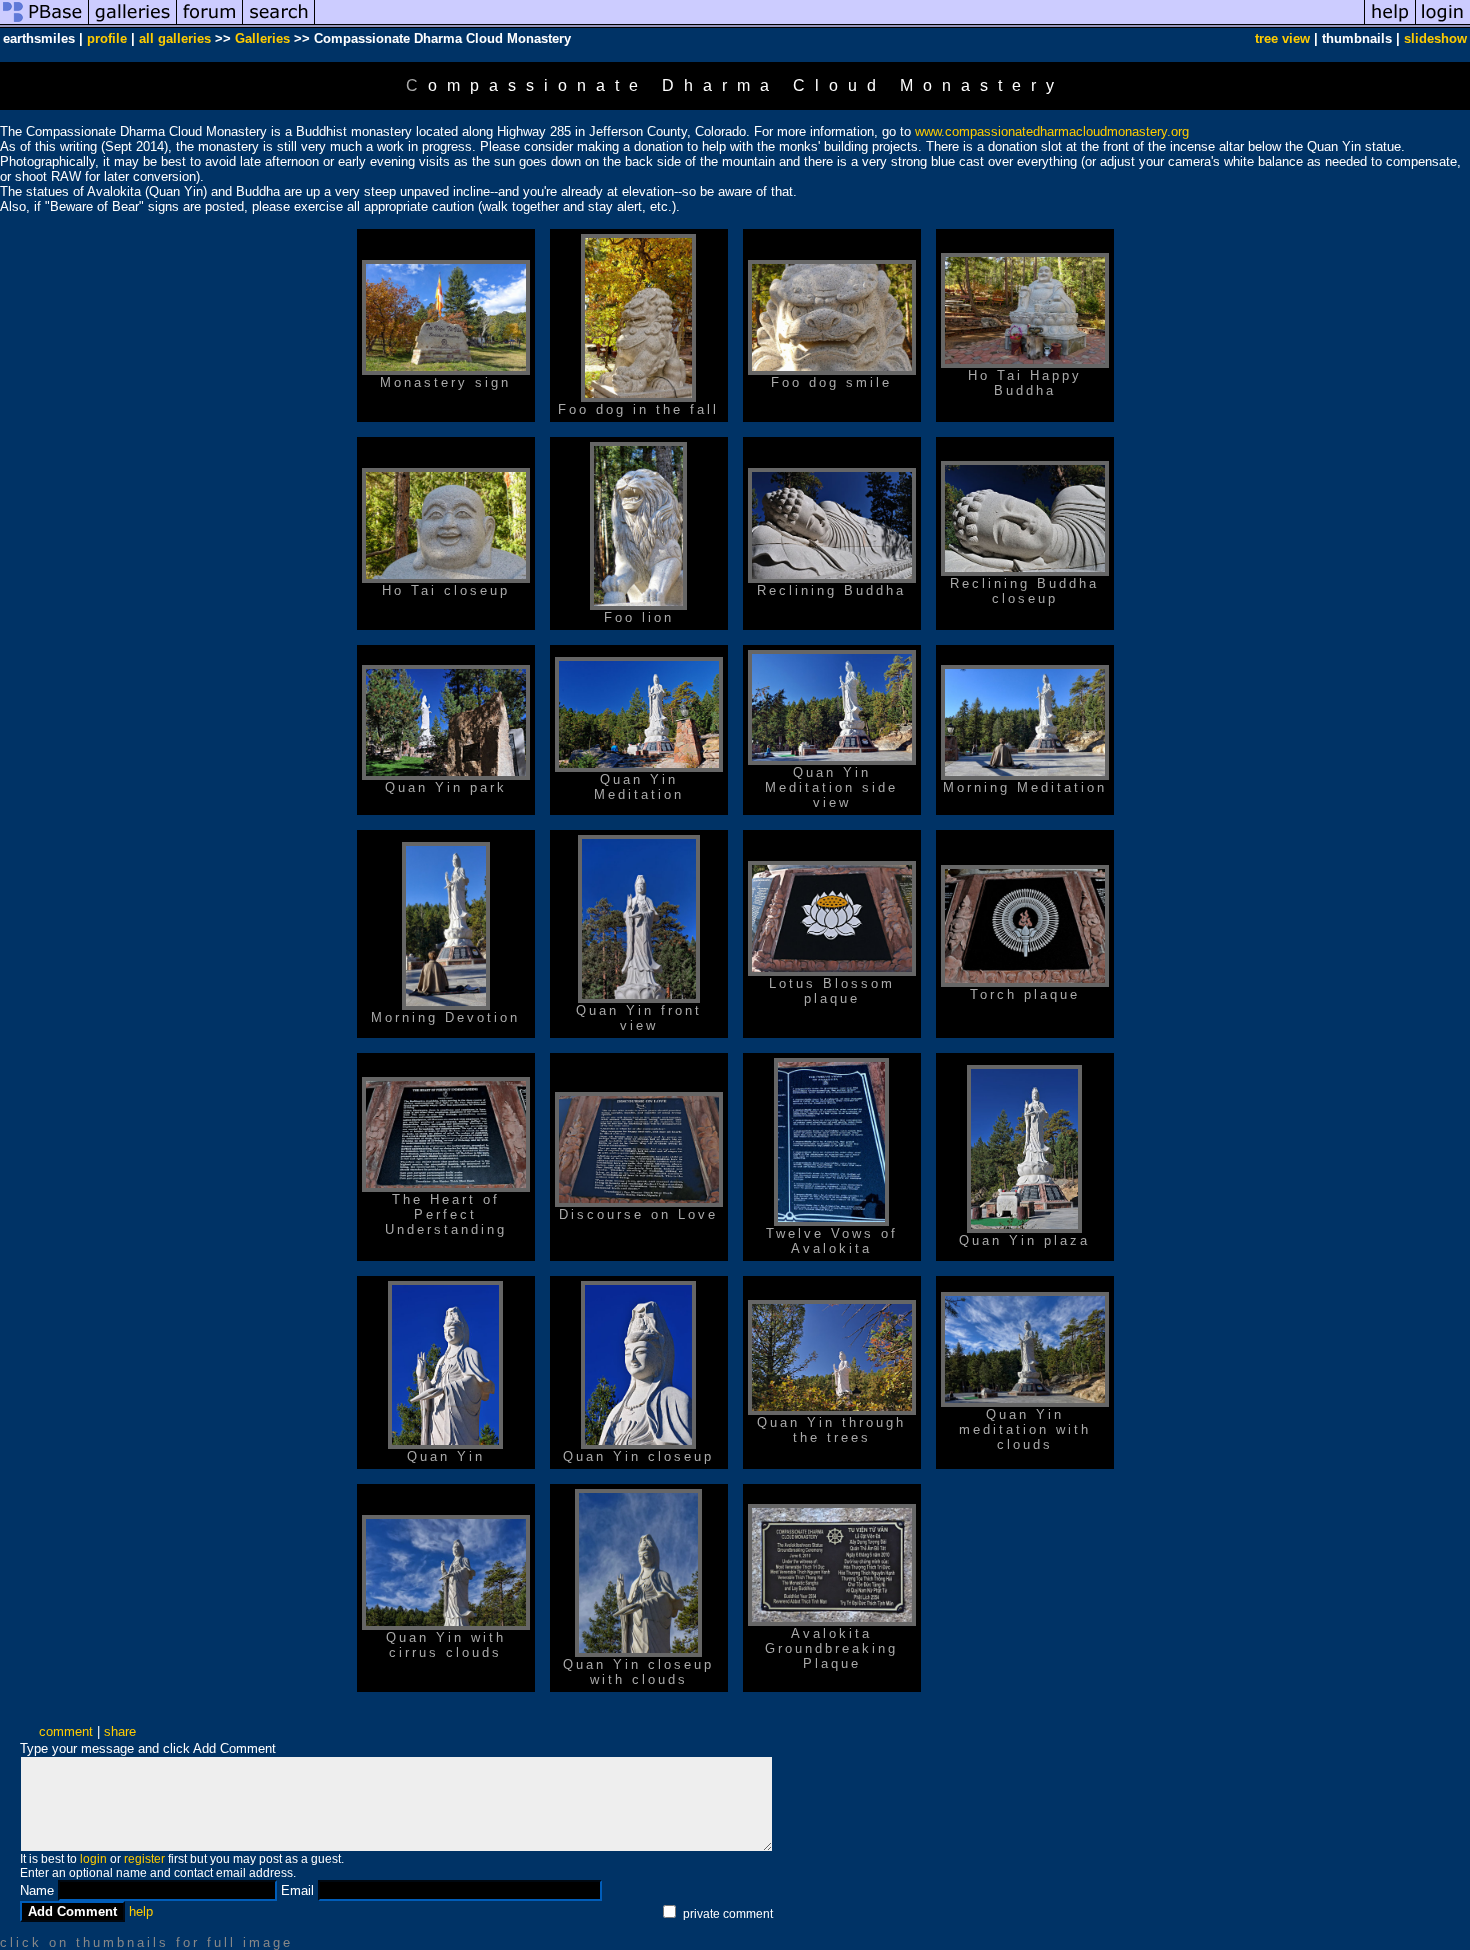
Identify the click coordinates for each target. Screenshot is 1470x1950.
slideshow (1435, 38)
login (93, 1859)
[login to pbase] (1443, 23)
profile (107, 38)
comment (66, 1731)
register (144, 1859)
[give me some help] (1390, 23)
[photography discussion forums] (210, 23)
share (120, 1731)
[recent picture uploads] (133, 23)
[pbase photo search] (279, 23)
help (141, 1911)
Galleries (262, 38)
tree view (1282, 38)
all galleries (175, 38)
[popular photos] (839, 23)
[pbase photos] (44, 23)
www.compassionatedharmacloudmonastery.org (1052, 131)
